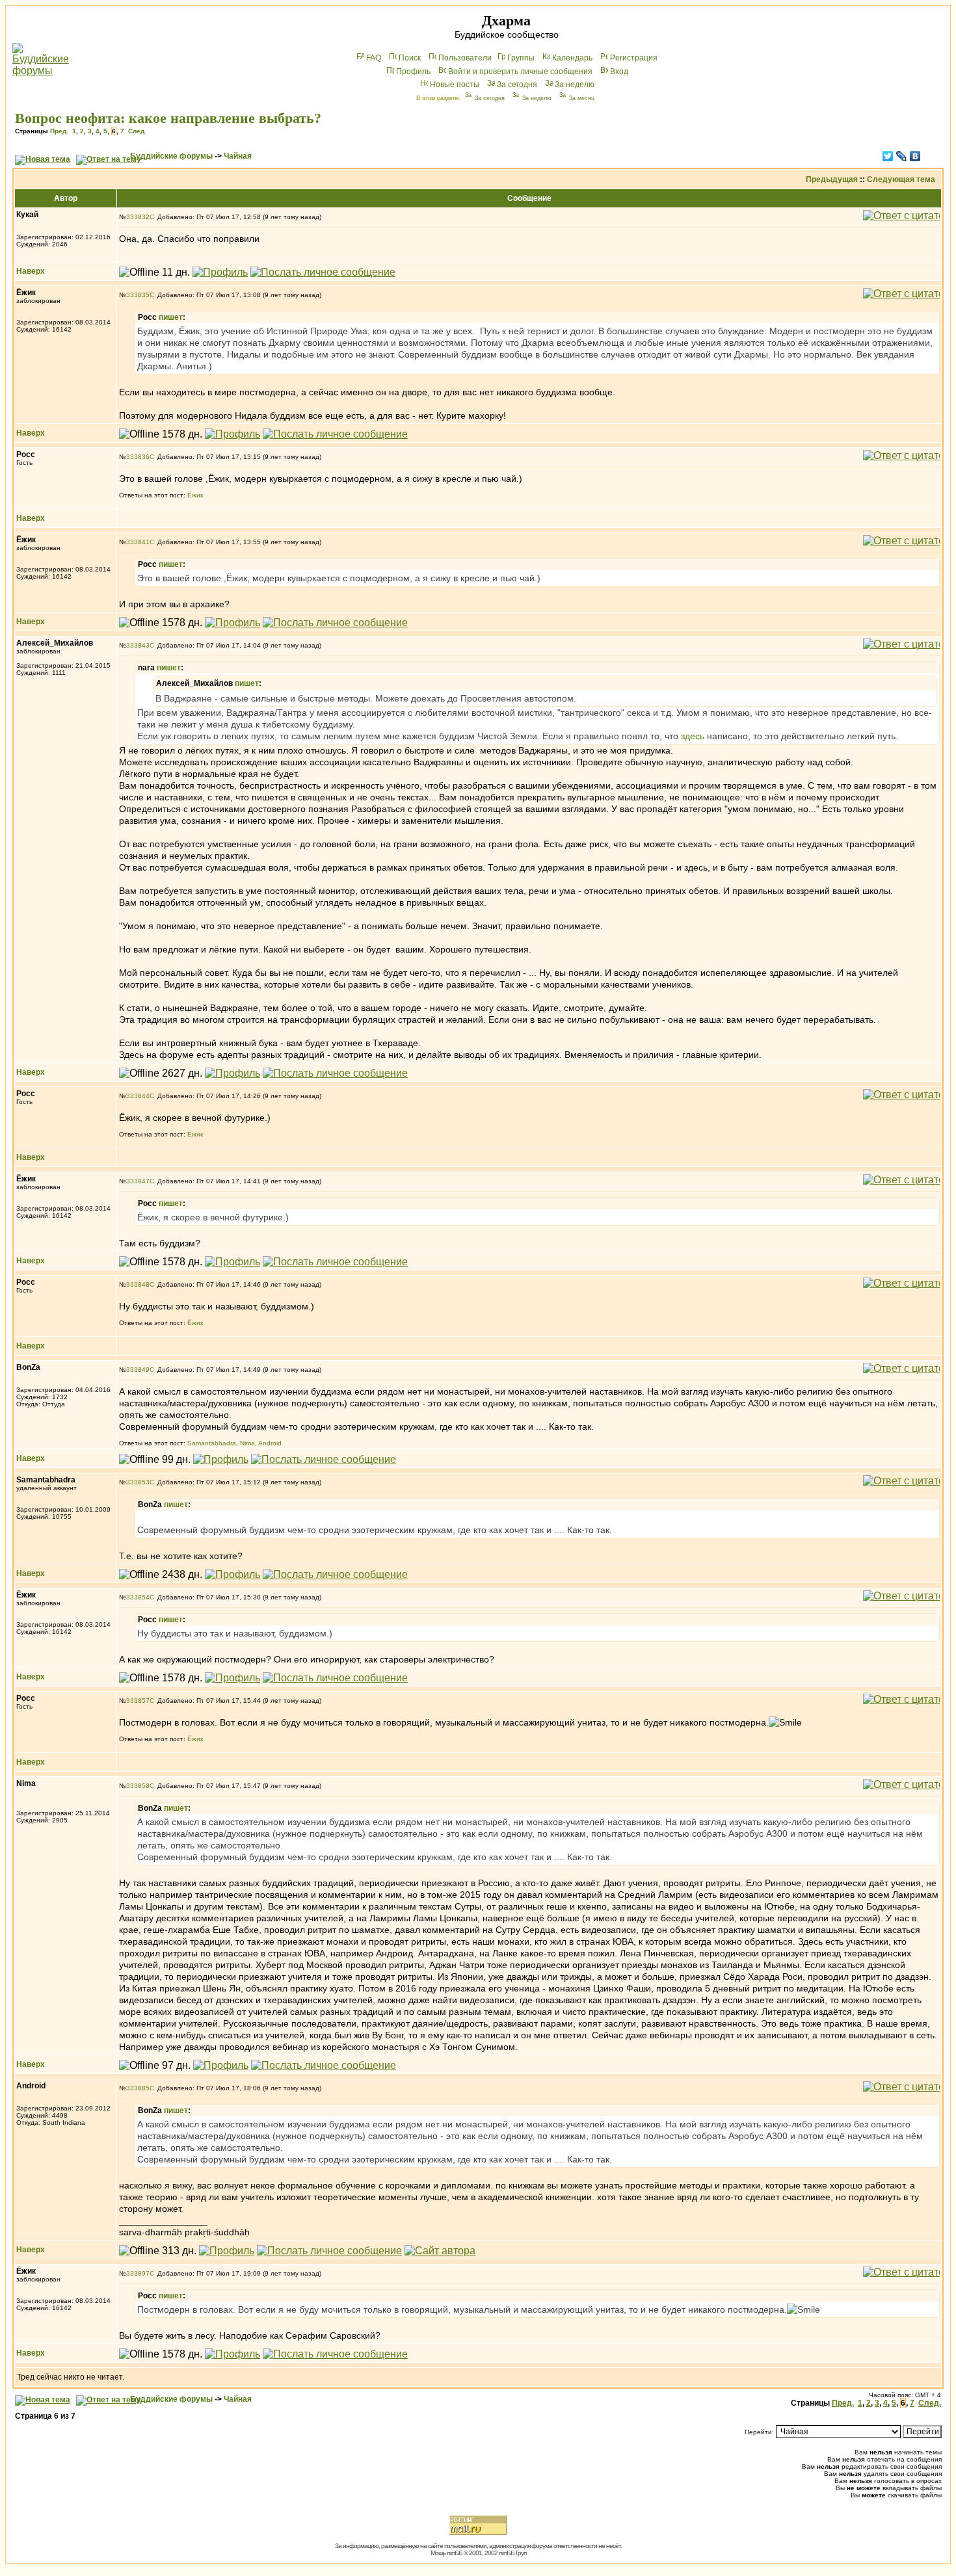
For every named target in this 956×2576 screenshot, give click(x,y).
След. (137, 131)
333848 (138, 1284)
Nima (247, 1443)
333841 (138, 542)
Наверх (31, 271)
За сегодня (517, 85)
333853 (138, 1482)
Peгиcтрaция (634, 58)
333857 (138, 1701)
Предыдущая (832, 179)
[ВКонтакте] (915, 156)
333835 (138, 295)
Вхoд (619, 72)
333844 (138, 1096)
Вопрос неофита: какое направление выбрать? (168, 118)
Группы (521, 58)
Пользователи (465, 58)
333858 (138, 1786)
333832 (138, 217)
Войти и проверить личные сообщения (520, 72)
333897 (138, 2273)
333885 (138, 2088)
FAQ (374, 58)
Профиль (413, 72)
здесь (693, 736)
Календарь (572, 58)
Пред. (59, 131)
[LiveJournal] (902, 156)
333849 (138, 1370)
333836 (138, 457)
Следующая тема (901, 179)
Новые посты (455, 85)
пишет (171, 317)
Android (270, 1443)
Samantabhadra (212, 1443)
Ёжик (195, 495)
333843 (138, 645)
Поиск (410, 58)
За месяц (582, 98)
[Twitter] (888, 156)
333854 (138, 1597)
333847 (138, 1181)
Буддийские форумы (171, 156)
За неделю (575, 85)
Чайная (238, 156)
